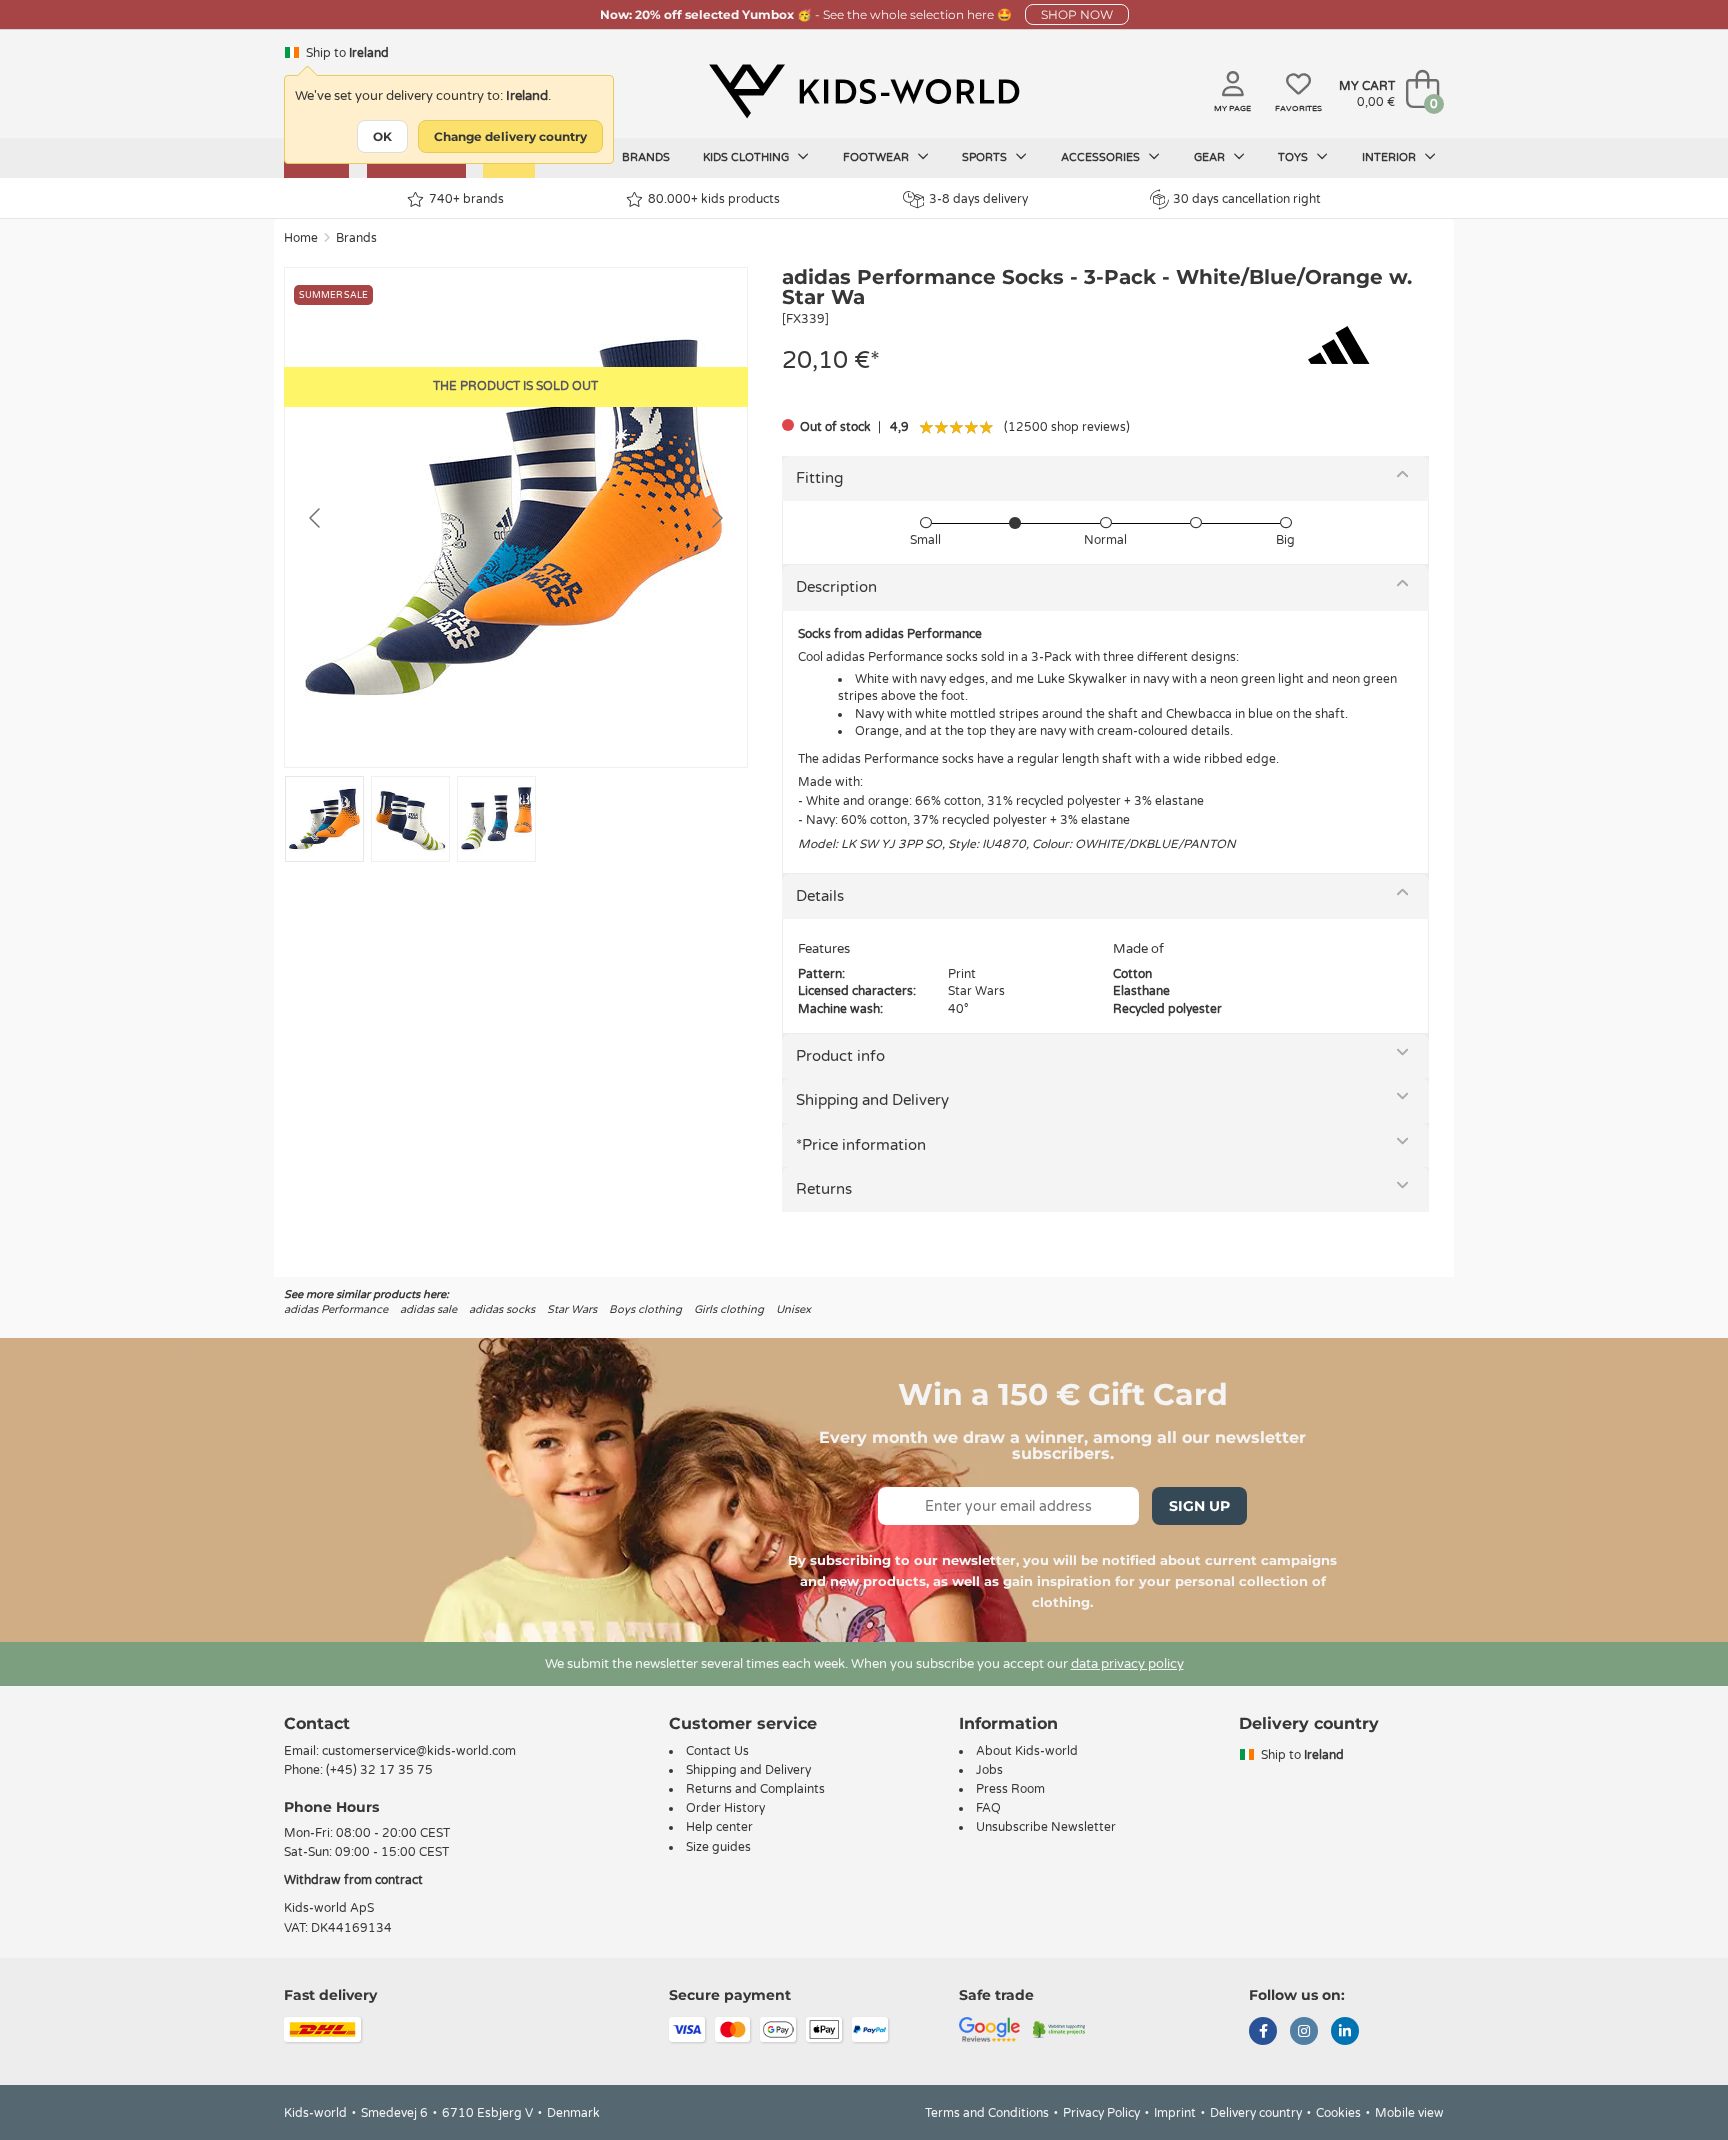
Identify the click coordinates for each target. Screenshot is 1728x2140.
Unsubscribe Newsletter (1046, 1827)
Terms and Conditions (987, 2113)
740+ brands (466, 199)
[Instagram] (1304, 2033)
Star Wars (572, 1309)
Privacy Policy (1101, 2113)
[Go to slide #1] (324, 819)
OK (382, 136)
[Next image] (716, 518)
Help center (719, 1827)
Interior (1390, 157)
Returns (824, 1189)
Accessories (1102, 157)
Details (820, 896)
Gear (1211, 157)
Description (836, 587)
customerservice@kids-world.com (419, 1751)
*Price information (861, 1145)
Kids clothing (747, 157)
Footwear (877, 157)
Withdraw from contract (353, 1880)
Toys (1294, 157)
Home (301, 238)
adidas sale (428, 1309)
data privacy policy (1127, 1664)
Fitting (819, 478)
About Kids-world (1027, 1751)
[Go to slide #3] (496, 819)
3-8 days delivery (978, 199)
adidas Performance (336, 1309)
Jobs (989, 1770)
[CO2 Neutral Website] (1059, 2028)
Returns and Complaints (755, 1789)
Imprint (1175, 2113)
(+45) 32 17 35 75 (379, 1770)
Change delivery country (510, 136)
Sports (986, 157)
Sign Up (1199, 1506)
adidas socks (502, 1309)
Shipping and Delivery (872, 1100)
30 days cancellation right (1247, 199)
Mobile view (1409, 2113)
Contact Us (717, 1751)
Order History (725, 1808)
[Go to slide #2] (410, 819)
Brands (646, 157)
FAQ (988, 1808)
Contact (317, 1723)
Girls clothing (729, 1309)
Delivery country (1256, 2113)
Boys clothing (645, 1309)
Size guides (718, 1847)
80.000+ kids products (714, 199)
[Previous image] (316, 518)
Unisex (793, 1309)
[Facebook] (1263, 2033)
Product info (840, 1056)
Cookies (1338, 2113)
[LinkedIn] (1345, 2033)
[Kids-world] (864, 91)
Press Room (1010, 1789)
